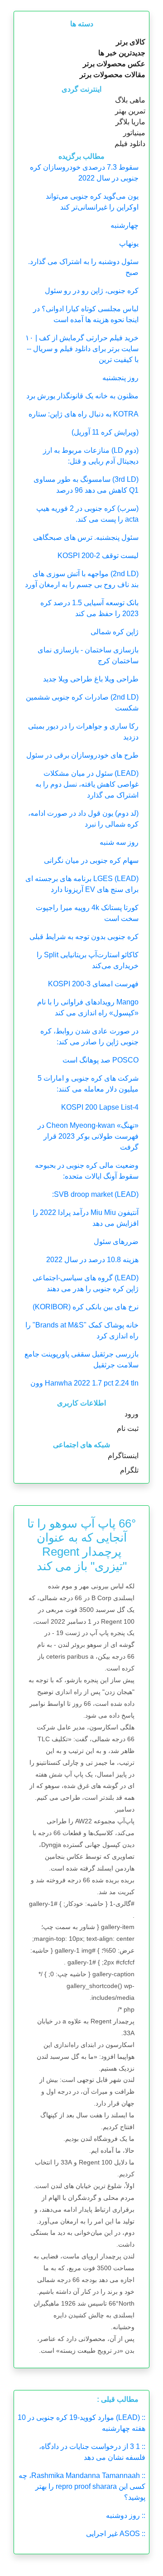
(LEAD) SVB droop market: (95, 1194)
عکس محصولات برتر (114, 64)
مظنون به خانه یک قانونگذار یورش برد (82, 396)
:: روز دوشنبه (126, 2515)
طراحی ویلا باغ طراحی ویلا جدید (91, 679)
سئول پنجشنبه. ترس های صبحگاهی (86, 537)
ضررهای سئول (116, 1241)
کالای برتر (131, 42)
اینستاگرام (123, 1456)
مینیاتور (134, 133)
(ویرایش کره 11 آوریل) (105, 432)
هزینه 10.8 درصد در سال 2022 (92, 1260)
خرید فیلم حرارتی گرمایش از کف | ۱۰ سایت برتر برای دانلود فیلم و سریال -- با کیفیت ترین (82, 349)
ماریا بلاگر (130, 122)
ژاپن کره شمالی (115, 632)
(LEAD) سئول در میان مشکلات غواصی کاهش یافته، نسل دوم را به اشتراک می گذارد (87, 784)
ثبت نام (128, 1428)
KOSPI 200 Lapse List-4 (100, 1107)
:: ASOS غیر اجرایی (116, 2534)
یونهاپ (129, 243)
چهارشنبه (125, 225)
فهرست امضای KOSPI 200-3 (93, 984)
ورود (132, 1414)
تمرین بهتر (130, 111)
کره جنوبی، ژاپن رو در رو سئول (92, 291)
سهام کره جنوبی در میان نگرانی (91, 860)
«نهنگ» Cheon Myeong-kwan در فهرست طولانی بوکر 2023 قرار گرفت (88, 1136)
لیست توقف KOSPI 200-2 (98, 556)
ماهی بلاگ (130, 100)
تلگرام (129, 1470)
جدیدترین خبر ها (122, 53)
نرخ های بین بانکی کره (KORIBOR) (86, 1307)
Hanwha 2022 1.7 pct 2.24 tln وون (84, 1383)
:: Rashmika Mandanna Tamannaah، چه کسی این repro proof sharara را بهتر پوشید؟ (82, 2486)
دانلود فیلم (130, 144)
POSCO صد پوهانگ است (101, 1060)
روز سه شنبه (119, 842)
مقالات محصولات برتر (113, 75)
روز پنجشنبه (120, 378)
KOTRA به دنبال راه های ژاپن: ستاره (84, 414)
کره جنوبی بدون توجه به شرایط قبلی (84, 937)
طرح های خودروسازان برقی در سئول (82, 755)
